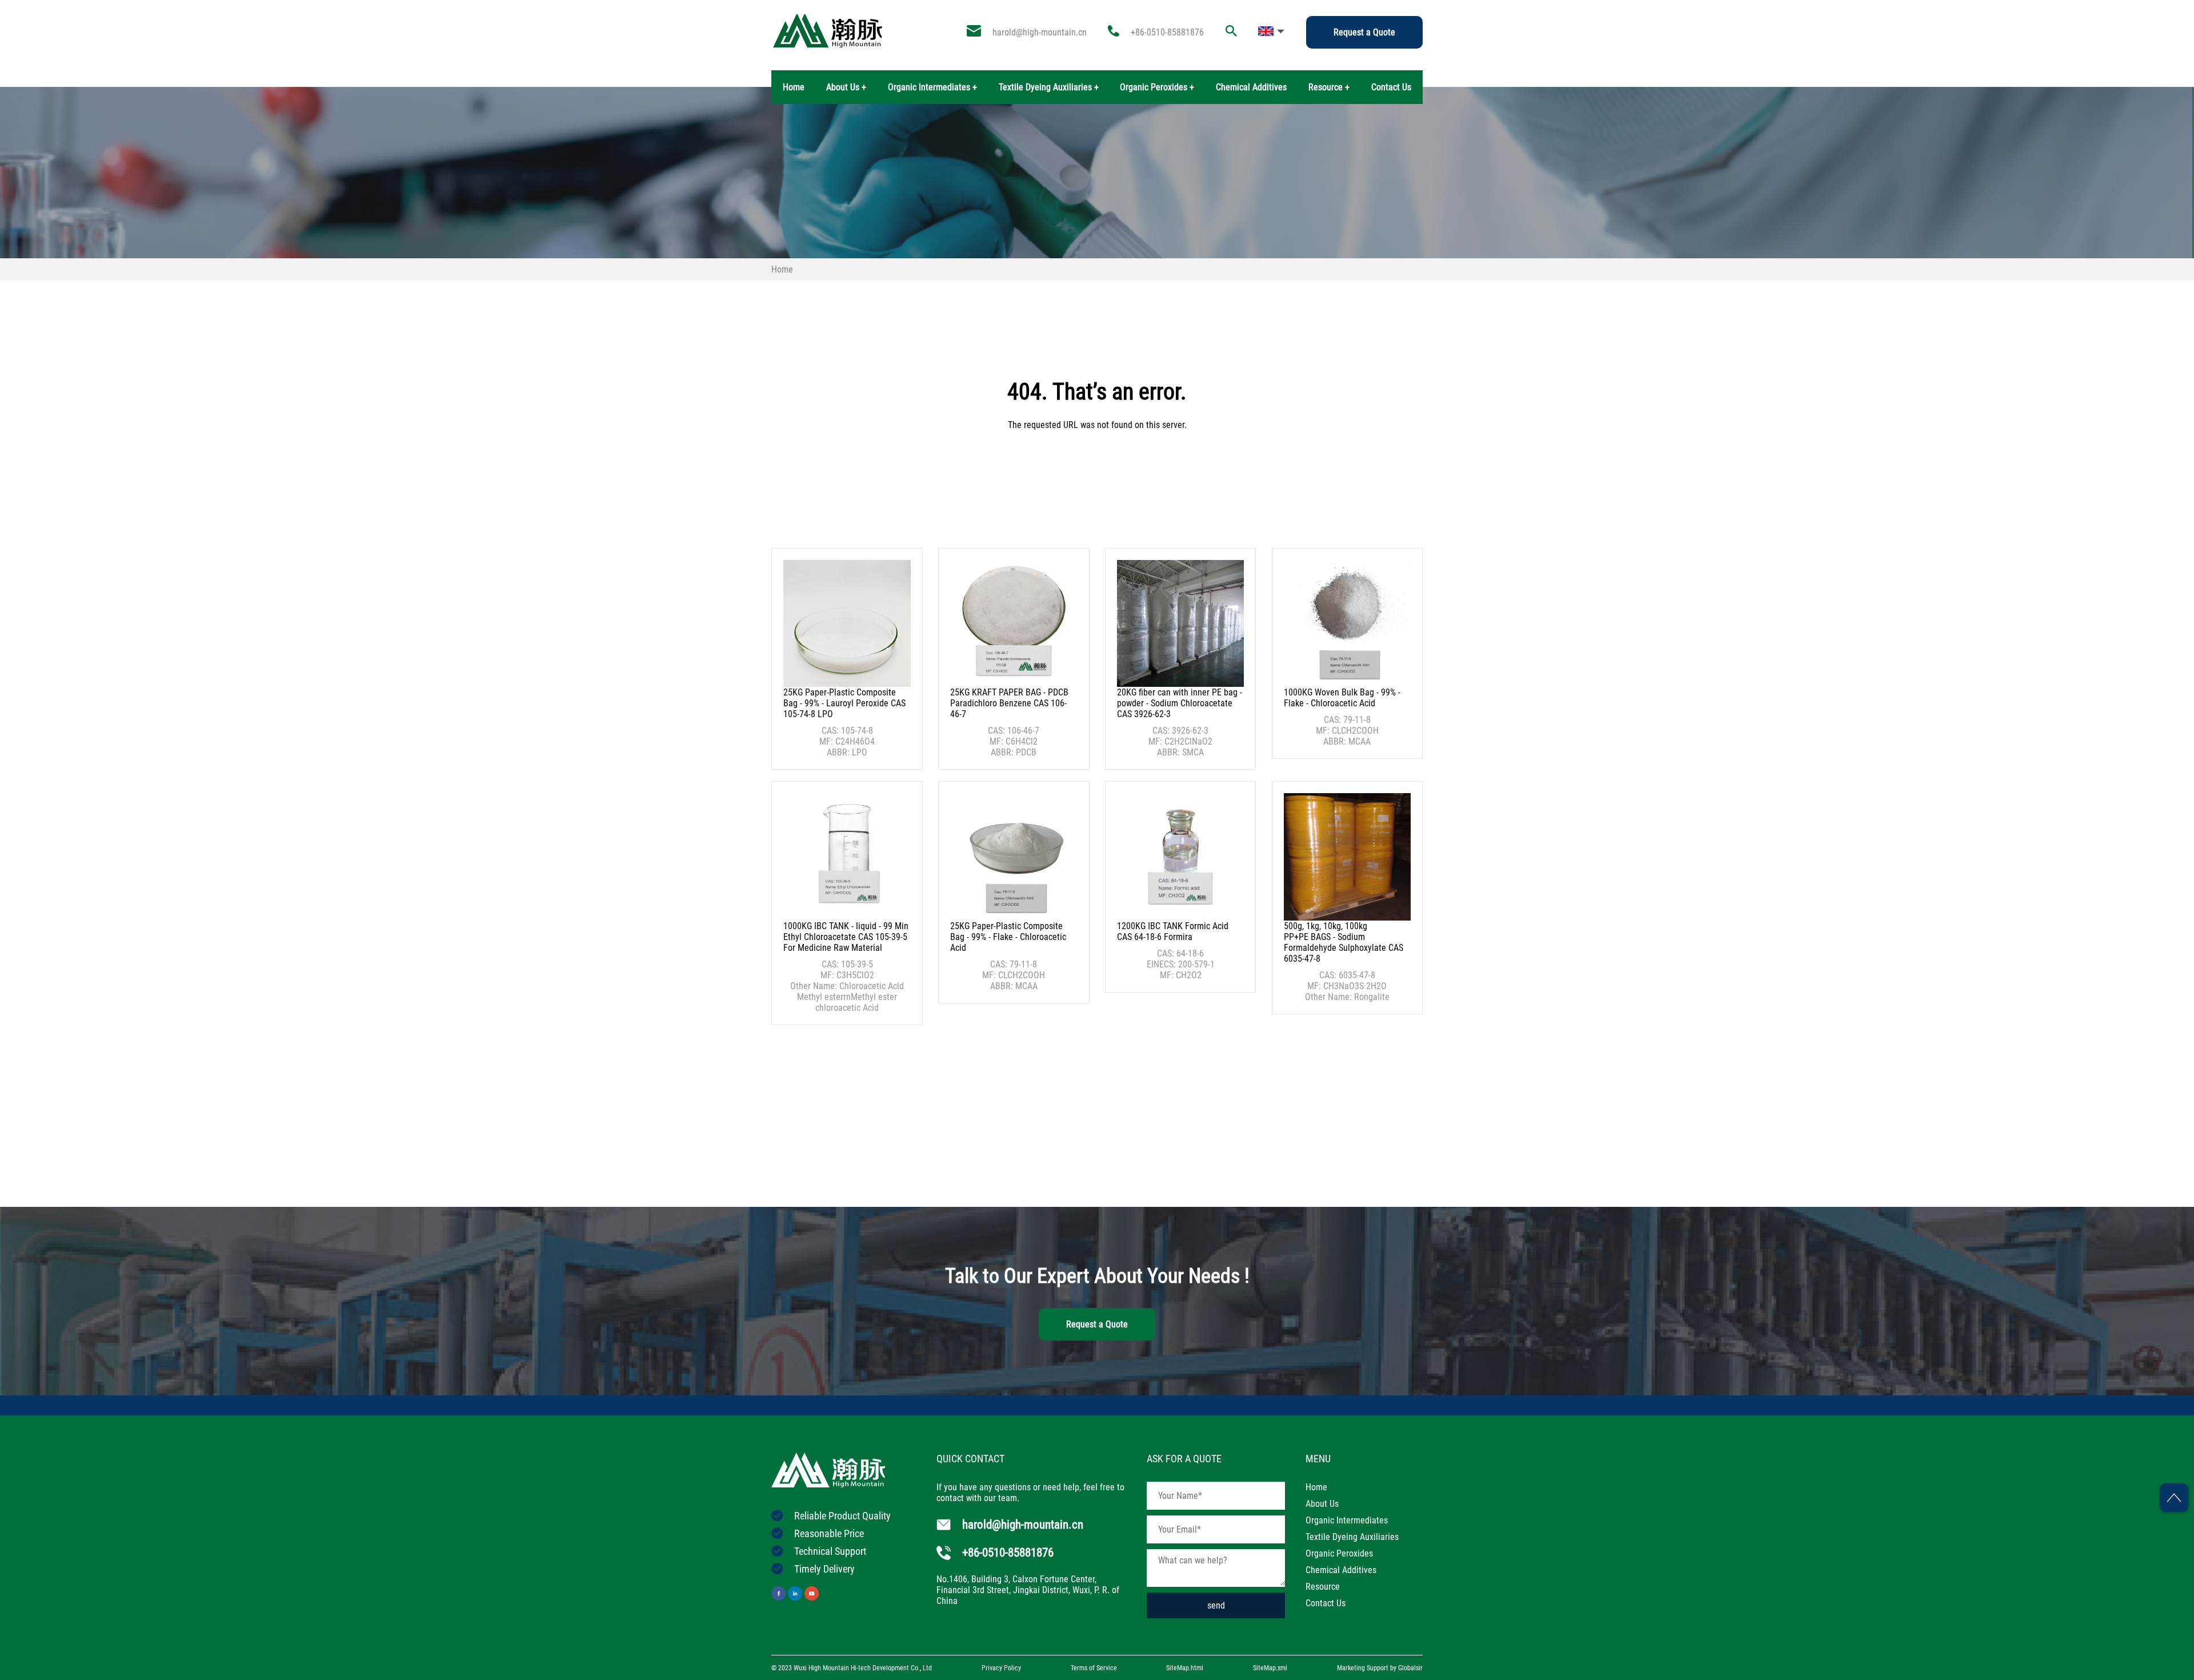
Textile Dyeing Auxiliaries (1352, 1537)
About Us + (846, 87)
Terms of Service (1094, 1668)
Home (794, 87)
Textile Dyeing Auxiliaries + (1049, 87)
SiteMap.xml (1270, 1668)
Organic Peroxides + (1157, 87)
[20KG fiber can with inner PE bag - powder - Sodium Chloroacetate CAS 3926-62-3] (1180, 623)
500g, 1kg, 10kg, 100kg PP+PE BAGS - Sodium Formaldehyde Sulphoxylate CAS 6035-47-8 (1344, 942)
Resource (1323, 1587)
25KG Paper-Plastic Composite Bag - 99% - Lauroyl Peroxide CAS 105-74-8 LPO (844, 703)
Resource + (1329, 87)
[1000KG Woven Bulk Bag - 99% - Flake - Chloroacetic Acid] (1347, 623)
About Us (1322, 1504)
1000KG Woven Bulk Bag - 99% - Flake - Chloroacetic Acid (1342, 698)
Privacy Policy (1001, 1668)
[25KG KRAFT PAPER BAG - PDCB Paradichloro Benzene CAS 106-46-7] (1014, 623)
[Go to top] (2174, 1498)
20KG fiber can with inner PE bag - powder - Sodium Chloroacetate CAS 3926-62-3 (1180, 703)
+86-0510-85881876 (1167, 32)
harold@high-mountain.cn (1040, 32)
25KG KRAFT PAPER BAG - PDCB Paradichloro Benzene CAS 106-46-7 (1009, 703)
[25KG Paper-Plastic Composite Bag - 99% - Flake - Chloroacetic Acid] (1014, 857)
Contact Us (1391, 87)
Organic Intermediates (1347, 1520)
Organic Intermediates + (932, 87)
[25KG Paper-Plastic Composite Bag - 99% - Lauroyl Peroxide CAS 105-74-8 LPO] (847, 623)
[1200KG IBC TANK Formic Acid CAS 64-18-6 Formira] (1180, 857)
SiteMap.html (1185, 1668)
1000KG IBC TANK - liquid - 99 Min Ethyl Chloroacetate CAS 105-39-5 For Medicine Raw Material (846, 937)
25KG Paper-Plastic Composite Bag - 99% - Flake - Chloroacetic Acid (1008, 937)
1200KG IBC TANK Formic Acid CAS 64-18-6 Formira (1173, 931)
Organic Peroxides (1339, 1553)
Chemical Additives (1251, 87)
